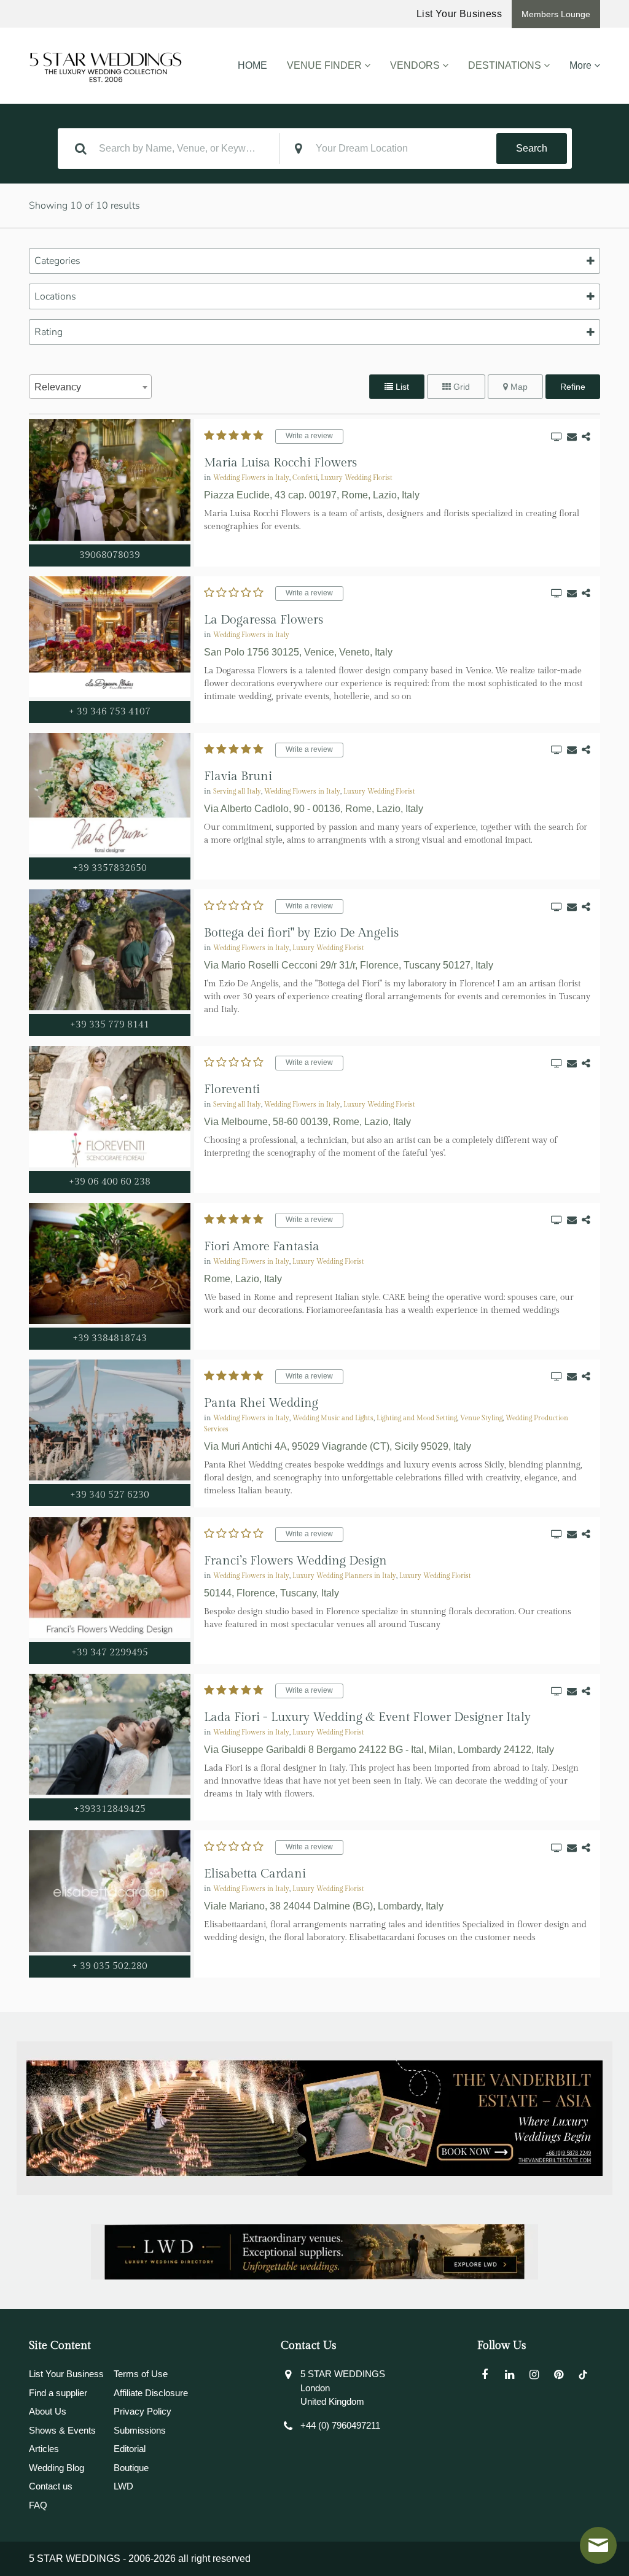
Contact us (51, 2486)
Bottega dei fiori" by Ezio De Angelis (301, 933)
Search (532, 148)
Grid (460, 387)
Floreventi (232, 1089)
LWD (123, 2486)
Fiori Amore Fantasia (262, 1247)
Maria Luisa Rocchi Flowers (280, 463)
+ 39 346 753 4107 (110, 712)
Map (518, 387)
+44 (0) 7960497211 (340, 2425)
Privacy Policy (143, 2411)
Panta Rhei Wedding (261, 1403)
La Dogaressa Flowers (264, 620)
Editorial (130, 2449)
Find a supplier (58, 2393)
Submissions (140, 2430)
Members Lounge (556, 14)
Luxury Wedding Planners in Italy (344, 1576)
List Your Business (459, 14)
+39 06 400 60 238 (110, 1182)
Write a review (309, 436)
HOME (252, 65)
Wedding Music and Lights (333, 1418)
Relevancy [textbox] (58, 387)
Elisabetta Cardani (255, 1874)
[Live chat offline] (598, 2545)
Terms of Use (141, 2374)
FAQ (38, 2505)
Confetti (305, 478)
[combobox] (90, 387)
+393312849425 (110, 1809)
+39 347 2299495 (110, 1653)
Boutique (131, 2468)
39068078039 (110, 555)
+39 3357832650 (110, 868)
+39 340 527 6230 (110, 1495)
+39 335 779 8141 (110, 1025)
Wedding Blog (57, 2468)
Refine (573, 387)
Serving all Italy (237, 792)
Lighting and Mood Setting (417, 1418)
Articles (44, 2449)
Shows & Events (62, 2430)
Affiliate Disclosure (151, 2393)
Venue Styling (481, 1418)
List (401, 387)
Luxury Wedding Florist (357, 478)
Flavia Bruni (238, 776)
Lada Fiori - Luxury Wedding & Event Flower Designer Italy (367, 1717)
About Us (48, 2411)
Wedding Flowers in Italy (251, 478)
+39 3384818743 (110, 1338)
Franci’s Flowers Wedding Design (295, 1561)
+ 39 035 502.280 (110, 1966)
